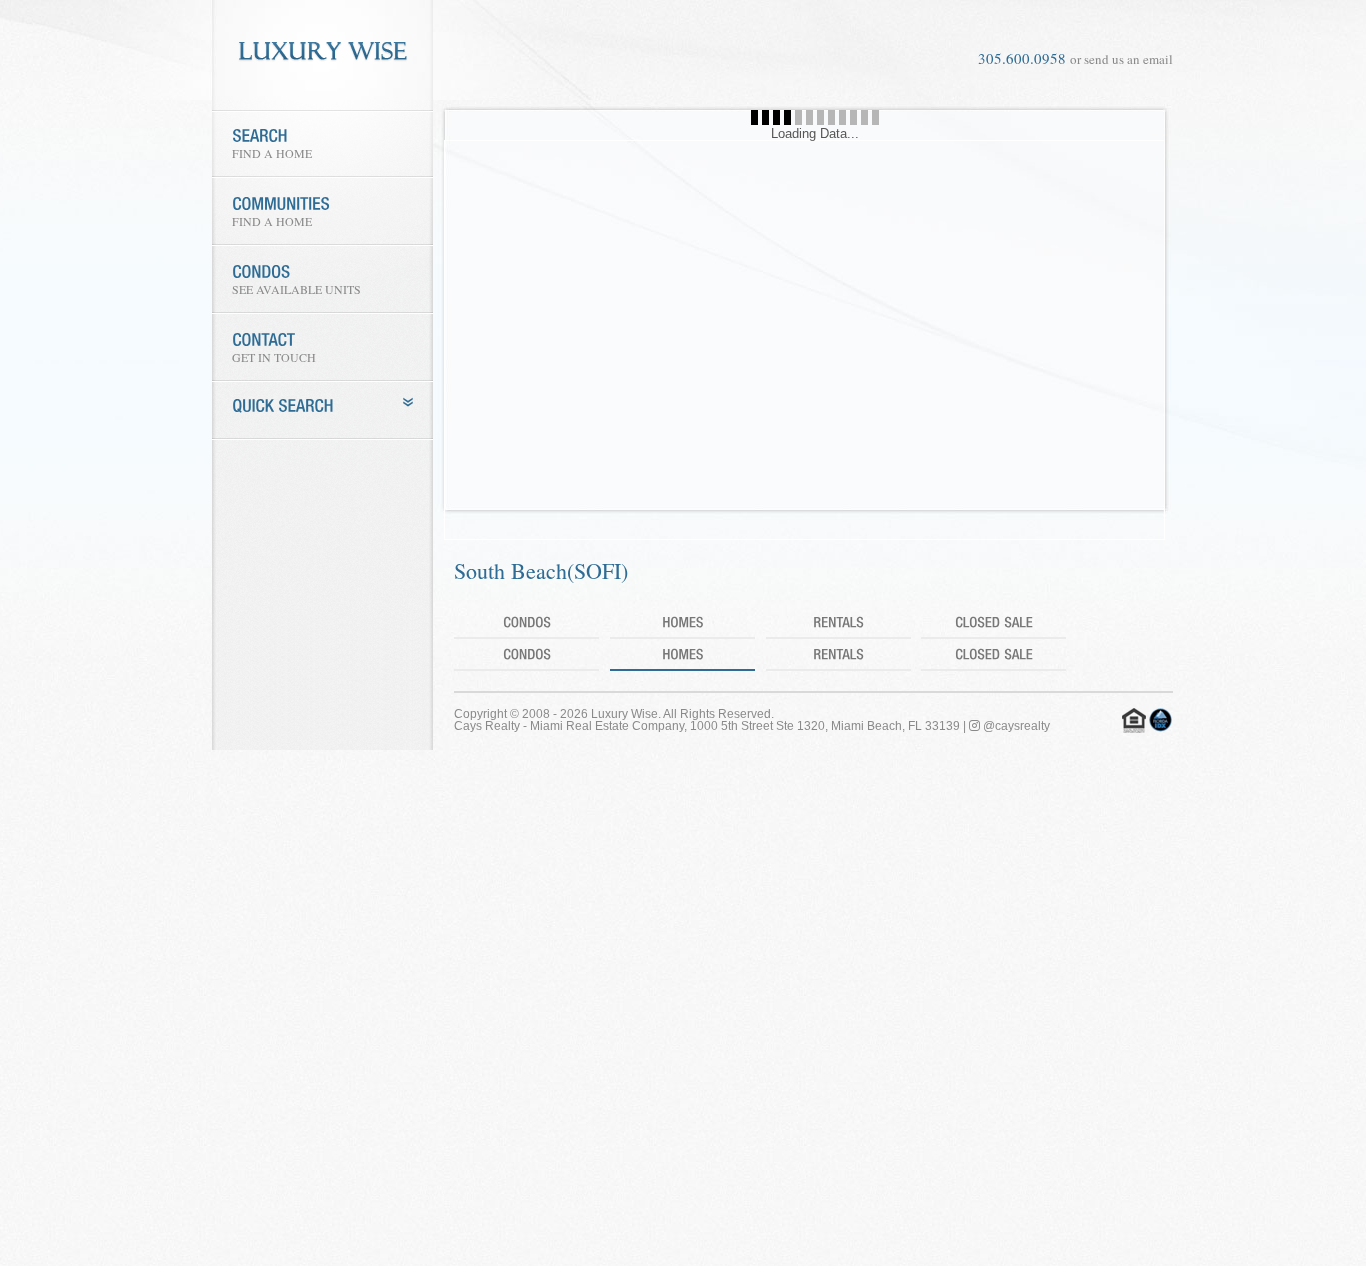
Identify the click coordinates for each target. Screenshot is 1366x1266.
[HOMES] (682, 623)
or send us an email (1121, 59)
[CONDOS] (526, 623)
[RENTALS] (838, 623)
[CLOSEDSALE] (993, 623)
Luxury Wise (624, 714)
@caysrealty (1015, 726)
